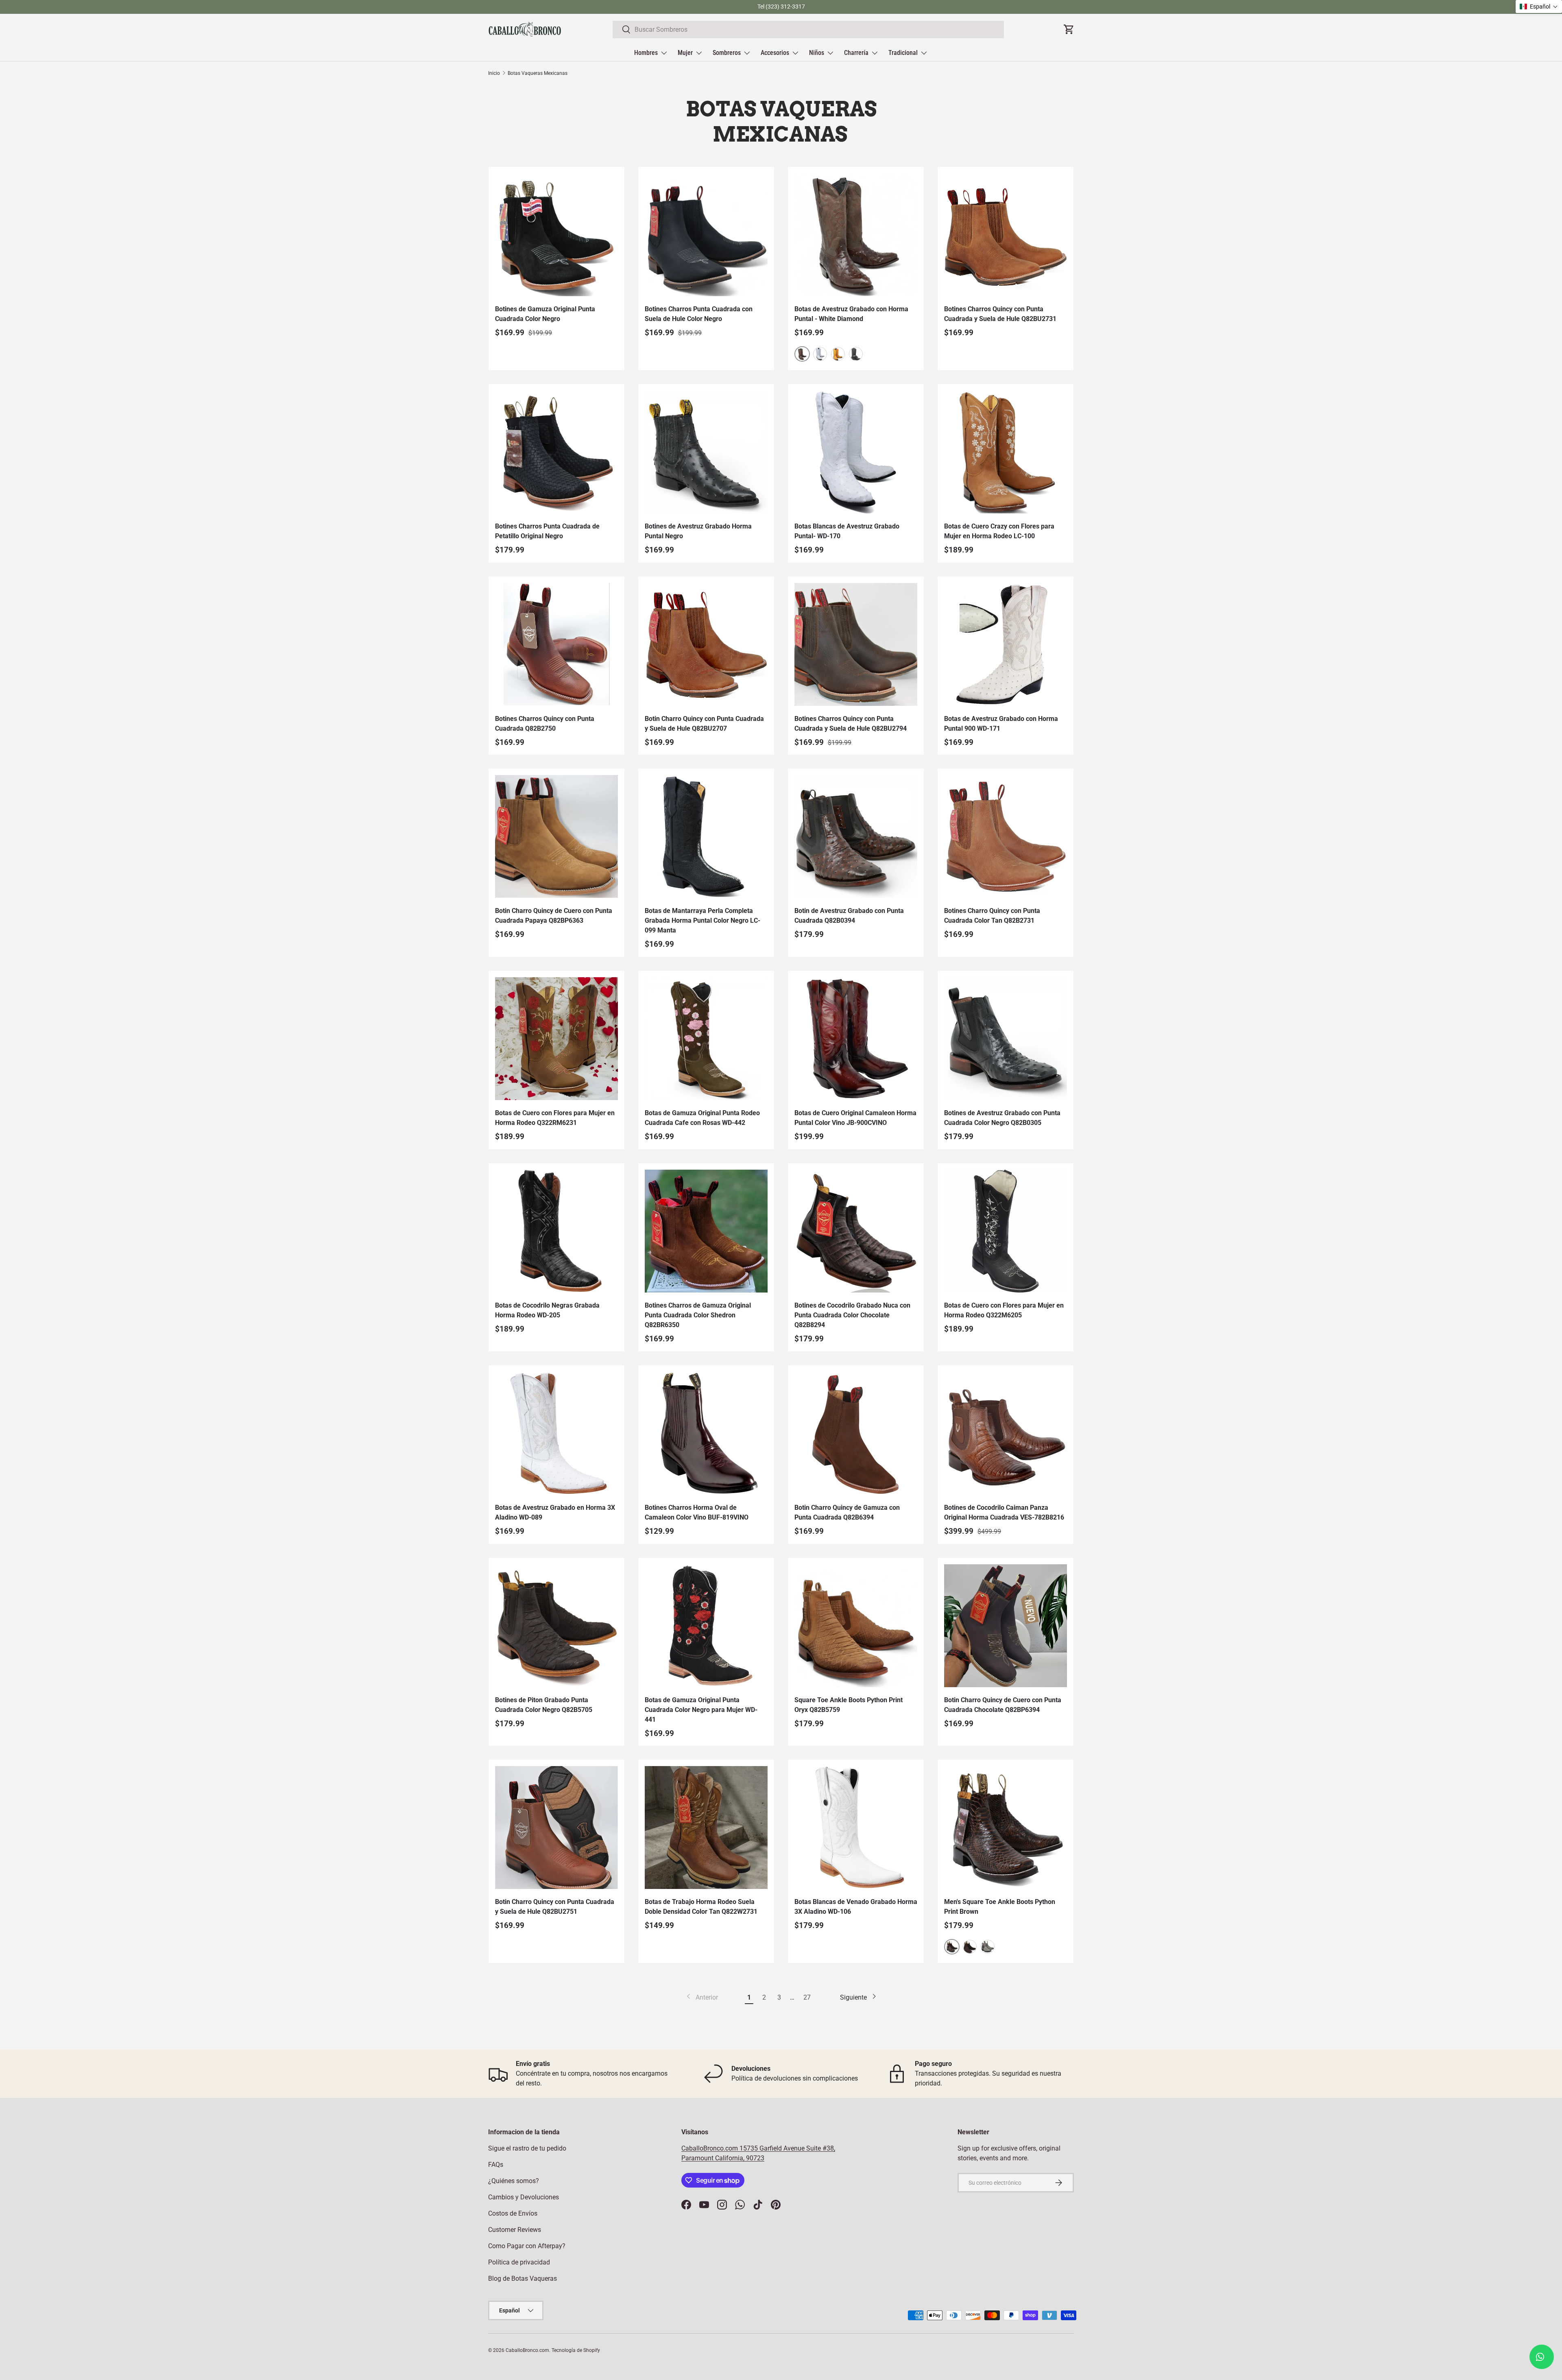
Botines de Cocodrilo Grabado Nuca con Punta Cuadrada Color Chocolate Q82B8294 (852, 1315)
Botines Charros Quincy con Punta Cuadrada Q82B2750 (545, 724)
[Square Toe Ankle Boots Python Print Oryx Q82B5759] (856, 1626)
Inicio (494, 73)
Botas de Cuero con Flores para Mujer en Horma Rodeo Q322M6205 (1004, 1310)
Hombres (646, 53)
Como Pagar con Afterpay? (527, 2246)
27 (807, 1997)
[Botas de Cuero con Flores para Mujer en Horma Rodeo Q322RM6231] (556, 1039)
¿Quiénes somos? (514, 2181)
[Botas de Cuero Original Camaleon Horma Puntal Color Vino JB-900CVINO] (856, 1039)
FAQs (496, 2165)
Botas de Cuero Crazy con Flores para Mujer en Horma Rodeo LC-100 (999, 531)
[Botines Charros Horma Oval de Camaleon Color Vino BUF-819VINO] (706, 1433)
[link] (701, 1998)
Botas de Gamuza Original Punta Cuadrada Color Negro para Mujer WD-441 (701, 1710)
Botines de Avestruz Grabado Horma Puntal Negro (698, 531)
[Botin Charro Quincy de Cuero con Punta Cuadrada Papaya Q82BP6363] (556, 836)
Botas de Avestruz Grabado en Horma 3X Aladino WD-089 (555, 1512)
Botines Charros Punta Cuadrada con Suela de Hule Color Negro (699, 314)
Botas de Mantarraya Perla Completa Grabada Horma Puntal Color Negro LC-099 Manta (702, 920)
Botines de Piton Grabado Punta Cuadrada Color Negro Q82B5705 (544, 1705)
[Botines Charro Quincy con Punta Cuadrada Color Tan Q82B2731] (1006, 836)
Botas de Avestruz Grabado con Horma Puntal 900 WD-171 (1001, 724)
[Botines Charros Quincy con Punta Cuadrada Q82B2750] (556, 644)
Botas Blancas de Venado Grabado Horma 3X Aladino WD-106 (856, 1907)
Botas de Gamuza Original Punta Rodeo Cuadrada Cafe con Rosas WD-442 (702, 1118)
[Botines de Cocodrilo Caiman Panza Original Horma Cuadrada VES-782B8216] (1006, 1433)
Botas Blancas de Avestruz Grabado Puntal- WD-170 (847, 531)
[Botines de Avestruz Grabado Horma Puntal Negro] (706, 452)
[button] (1539, 7)
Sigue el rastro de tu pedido (527, 2148)
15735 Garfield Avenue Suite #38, (787, 2148)
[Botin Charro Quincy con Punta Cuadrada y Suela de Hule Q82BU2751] (556, 1828)
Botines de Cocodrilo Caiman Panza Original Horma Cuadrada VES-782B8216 (1004, 1512)
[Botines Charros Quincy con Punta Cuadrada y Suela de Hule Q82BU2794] (856, 644)
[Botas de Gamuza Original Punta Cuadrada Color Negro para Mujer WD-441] (706, 1626)
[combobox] (808, 29)
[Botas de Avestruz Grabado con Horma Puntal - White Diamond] (856, 235)
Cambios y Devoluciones (524, 2197)
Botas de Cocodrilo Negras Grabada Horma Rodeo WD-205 (547, 1310)
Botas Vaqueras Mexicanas (538, 73)
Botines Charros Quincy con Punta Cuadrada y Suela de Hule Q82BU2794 (851, 724)
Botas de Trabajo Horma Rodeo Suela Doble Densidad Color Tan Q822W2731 (701, 1907)
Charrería (856, 53)
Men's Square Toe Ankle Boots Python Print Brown (1000, 1907)
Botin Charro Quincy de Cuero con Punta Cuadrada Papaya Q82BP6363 (554, 916)
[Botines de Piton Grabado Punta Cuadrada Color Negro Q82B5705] (556, 1626)
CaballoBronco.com (710, 2148)
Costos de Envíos (513, 2213)
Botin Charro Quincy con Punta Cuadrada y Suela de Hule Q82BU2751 (555, 1907)
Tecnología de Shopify (576, 2350)
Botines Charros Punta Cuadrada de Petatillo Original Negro (547, 531)
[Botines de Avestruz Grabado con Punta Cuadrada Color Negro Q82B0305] (1006, 1039)
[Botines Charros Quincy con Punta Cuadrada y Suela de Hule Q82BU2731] (1006, 235)
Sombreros (727, 53)
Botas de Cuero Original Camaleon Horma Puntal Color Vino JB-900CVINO (855, 1118)
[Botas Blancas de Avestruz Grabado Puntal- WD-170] (856, 452)
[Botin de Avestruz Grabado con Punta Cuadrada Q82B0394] (856, 836)
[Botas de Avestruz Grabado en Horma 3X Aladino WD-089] (556, 1433)
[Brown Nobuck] (970, 1947)
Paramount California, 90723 (723, 2158)
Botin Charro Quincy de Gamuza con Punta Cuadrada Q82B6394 (847, 1512)
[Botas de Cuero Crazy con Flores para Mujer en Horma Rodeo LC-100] (1006, 452)
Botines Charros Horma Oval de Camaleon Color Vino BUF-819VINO (697, 1512)
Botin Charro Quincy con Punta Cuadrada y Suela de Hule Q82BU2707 (704, 724)
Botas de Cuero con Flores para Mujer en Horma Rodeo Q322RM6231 (555, 1118)
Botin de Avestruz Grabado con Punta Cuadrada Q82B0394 (849, 916)
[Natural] (988, 1947)
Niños (817, 53)
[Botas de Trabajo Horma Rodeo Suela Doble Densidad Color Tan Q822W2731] (706, 1828)
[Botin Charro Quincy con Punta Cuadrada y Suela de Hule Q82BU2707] (706, 644)
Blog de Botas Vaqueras (522, 2278)
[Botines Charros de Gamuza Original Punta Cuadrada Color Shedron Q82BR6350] (706, 1231)
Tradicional (903, 53)
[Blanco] (820, 354)
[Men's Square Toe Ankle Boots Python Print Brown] (1006, 1828)
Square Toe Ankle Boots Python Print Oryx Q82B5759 (849, 1705)
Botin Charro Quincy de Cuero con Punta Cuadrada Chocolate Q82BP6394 (1003, 1705)
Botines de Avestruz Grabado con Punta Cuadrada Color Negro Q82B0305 (1002, 1118)
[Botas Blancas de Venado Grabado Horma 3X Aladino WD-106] (856, 1828)
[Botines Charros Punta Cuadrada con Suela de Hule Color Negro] (706, 235)
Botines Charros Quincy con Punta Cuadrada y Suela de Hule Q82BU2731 (1000, 314)
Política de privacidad (519, 2262)
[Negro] (856, 354)
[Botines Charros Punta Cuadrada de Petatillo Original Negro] (556, 452)
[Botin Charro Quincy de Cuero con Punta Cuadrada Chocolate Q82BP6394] (1006, 1626)
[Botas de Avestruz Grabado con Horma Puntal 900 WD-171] (1006, 644)
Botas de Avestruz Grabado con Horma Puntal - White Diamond (851, 314)
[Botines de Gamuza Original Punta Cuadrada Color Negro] (556, 235)
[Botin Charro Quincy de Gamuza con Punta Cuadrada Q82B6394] (856, 1433)
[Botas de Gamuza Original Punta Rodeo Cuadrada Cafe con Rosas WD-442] (706, 1039)
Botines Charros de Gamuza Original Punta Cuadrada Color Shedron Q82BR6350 (698, 1315)
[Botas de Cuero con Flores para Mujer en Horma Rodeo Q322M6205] (1006, 1231)
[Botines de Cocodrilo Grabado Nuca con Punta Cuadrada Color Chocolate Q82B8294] (856, 1231)
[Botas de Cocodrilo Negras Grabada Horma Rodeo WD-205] (556, 1231)
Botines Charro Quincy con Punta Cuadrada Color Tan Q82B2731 (992, 916)
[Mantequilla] (838, 354)
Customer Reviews (515, 2230)
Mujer (685, 53)
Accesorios (775, 53)
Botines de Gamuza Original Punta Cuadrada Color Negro (545, 314)
